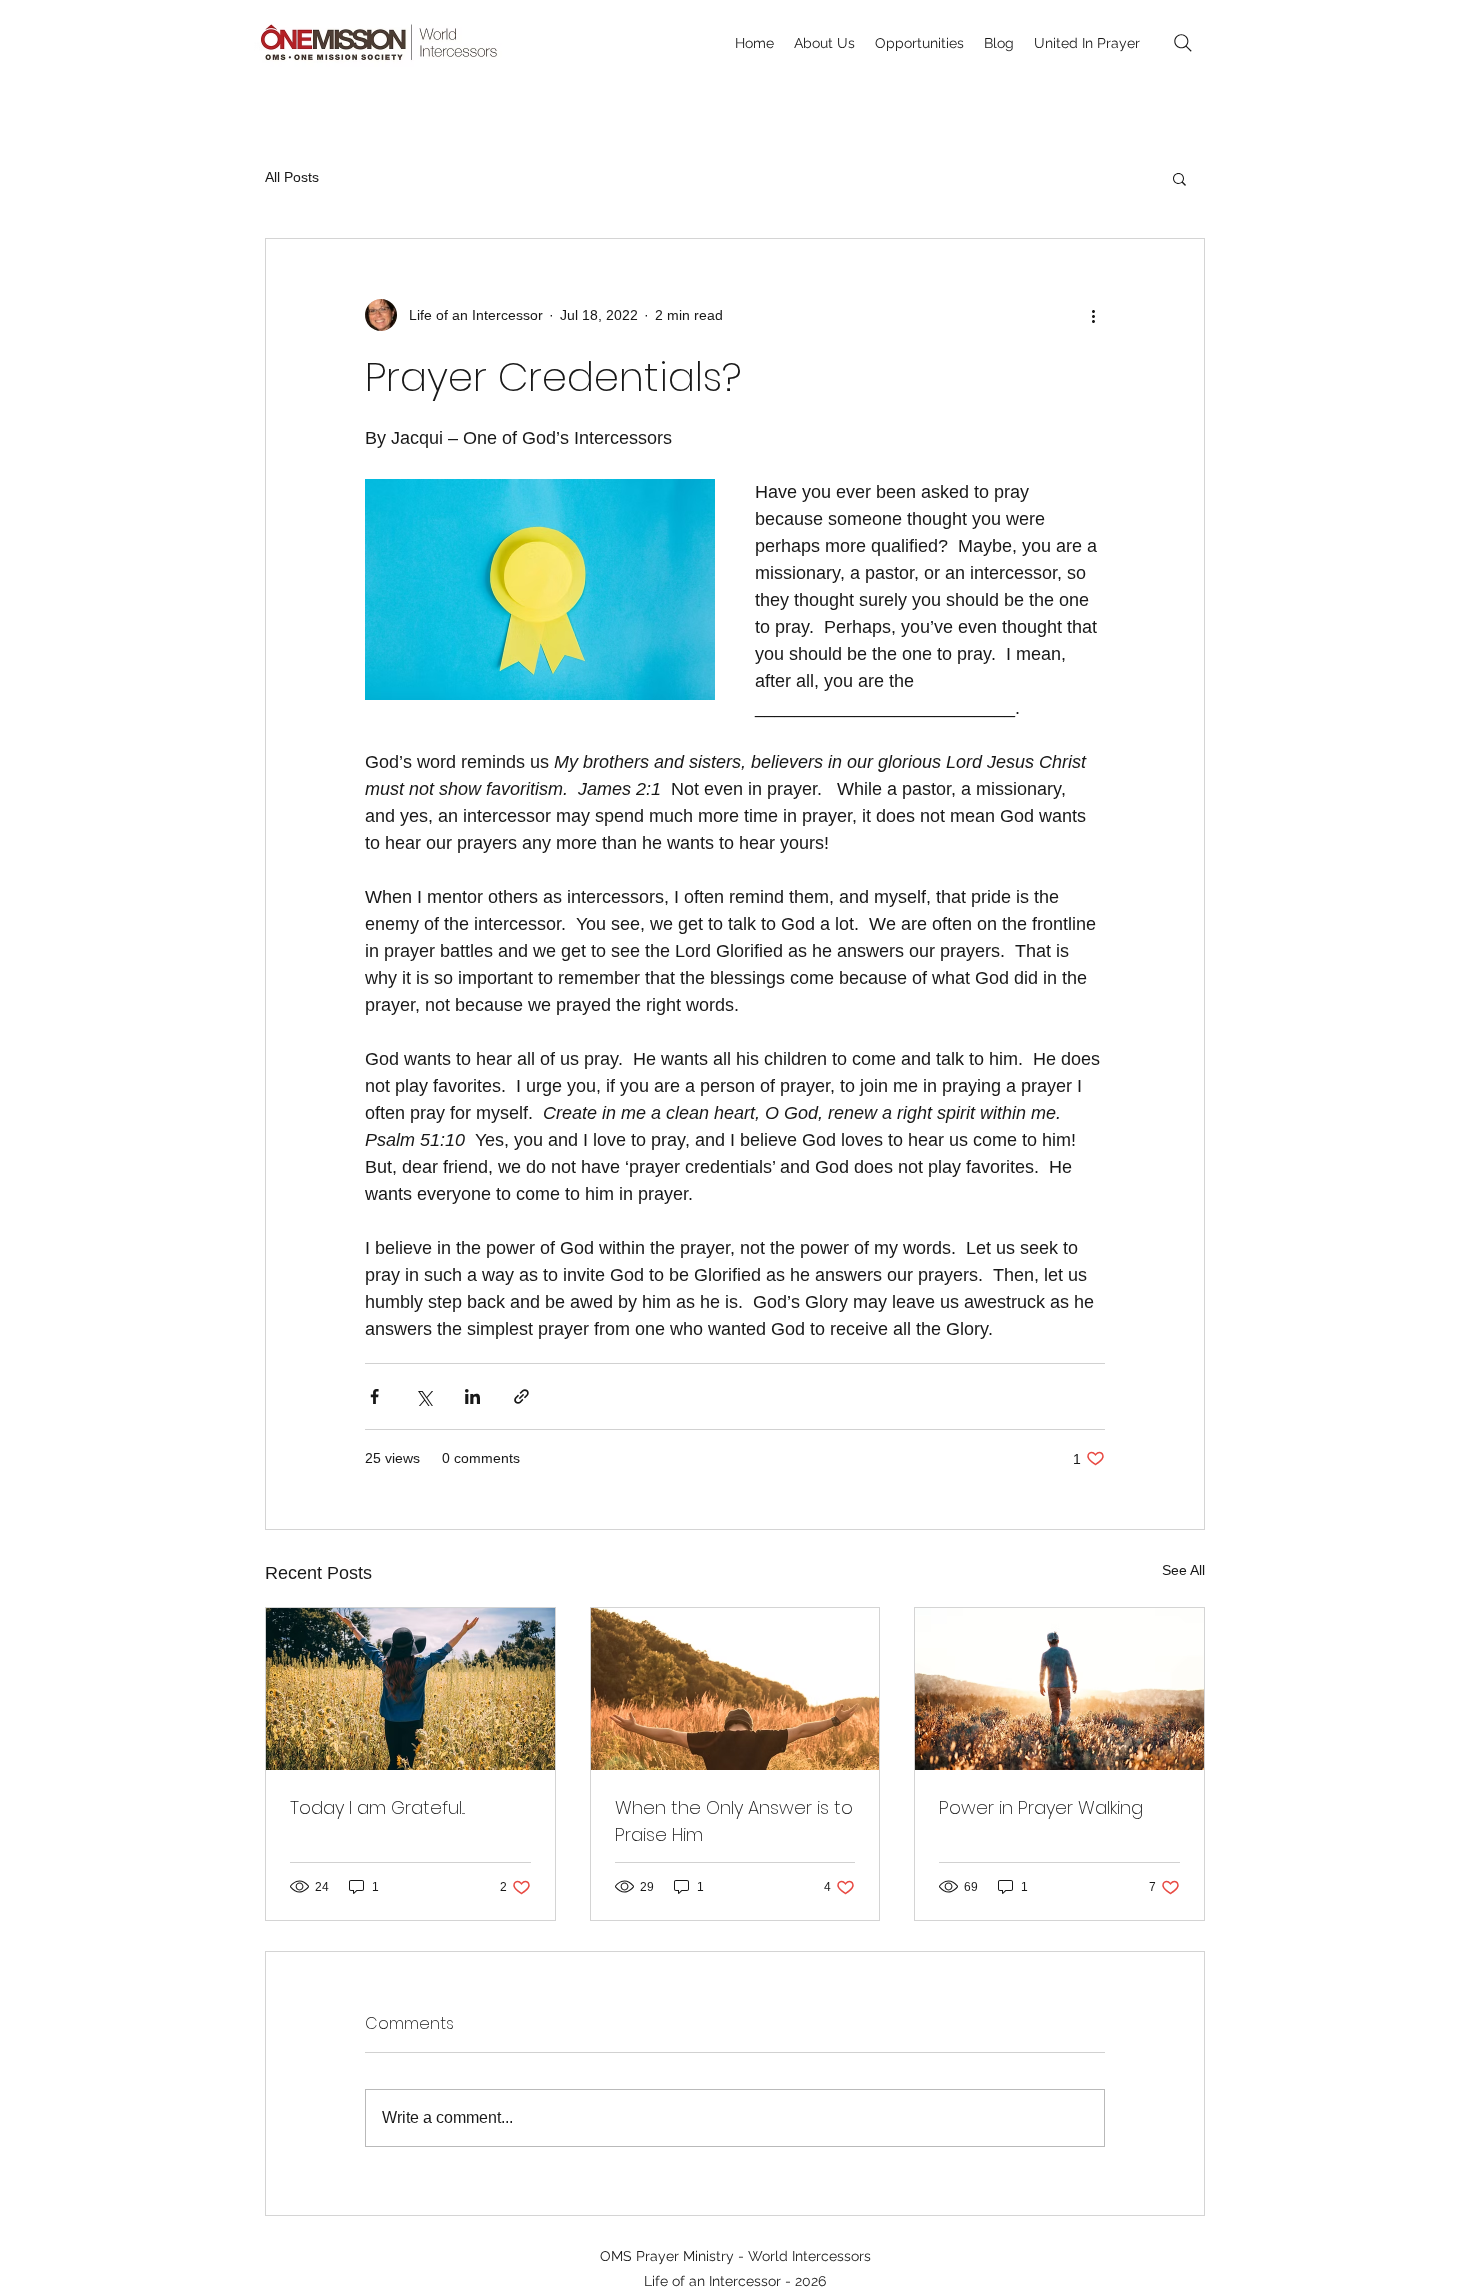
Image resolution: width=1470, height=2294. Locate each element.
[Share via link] (521, 1396)
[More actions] (1093, 315)
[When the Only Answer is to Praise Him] (735, 1689)
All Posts (292, 177)
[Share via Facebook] (374, 1396)
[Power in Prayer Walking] (1059, 1689)
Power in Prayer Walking (1041, 1807)
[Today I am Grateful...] (410, 1689)
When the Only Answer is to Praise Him (734, 1821)
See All (1183, 1570)
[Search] (1183, 43)
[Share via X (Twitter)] (423, 1396)
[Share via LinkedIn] (472, 1396)
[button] (1179, 178)
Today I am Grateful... (377, 1807)
